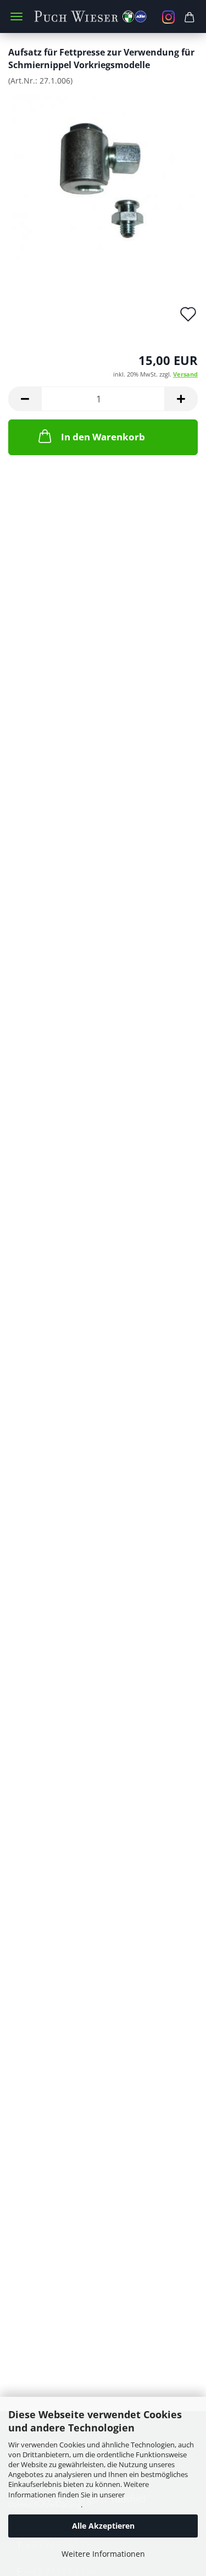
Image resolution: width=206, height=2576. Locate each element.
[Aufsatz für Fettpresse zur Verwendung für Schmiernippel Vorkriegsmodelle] (103, 176)
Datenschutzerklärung (44, 2505)
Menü (16, 16)
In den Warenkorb (103, 437)
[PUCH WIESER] (103, 16)
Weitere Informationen (103, 2554)
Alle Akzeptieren (103, 2526)
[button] (25, 399)
